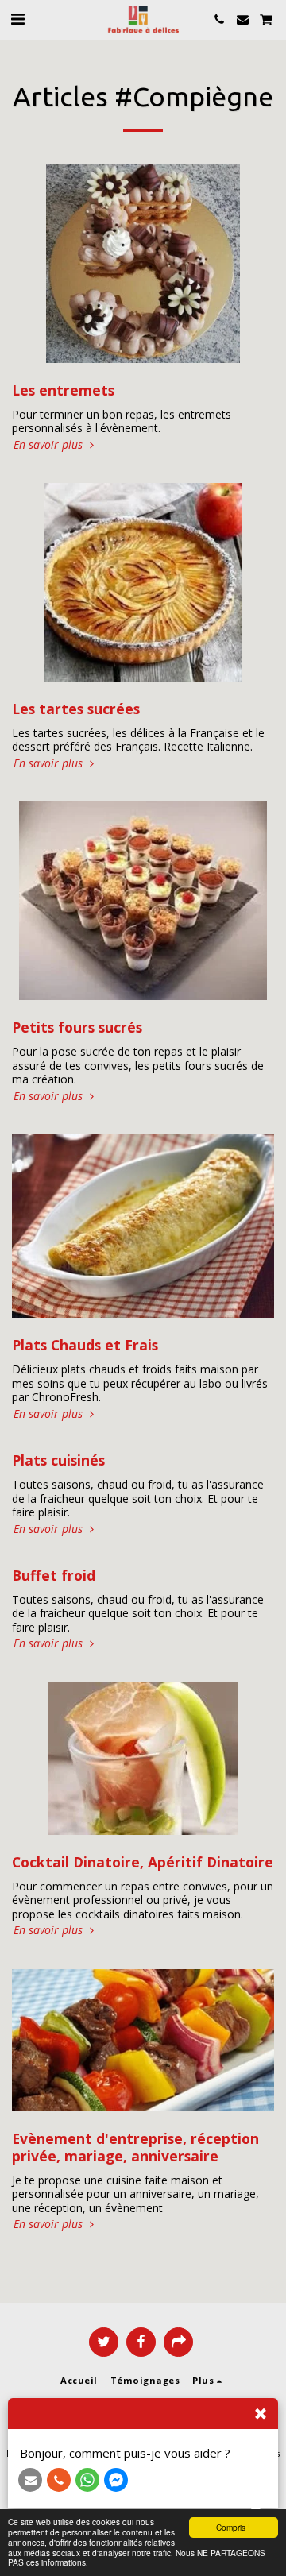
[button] (17, 19)
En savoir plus (50, 445)
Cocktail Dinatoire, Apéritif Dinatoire (143, 1862)
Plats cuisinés (58, 1460)
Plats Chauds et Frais (85, 1345)
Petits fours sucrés (77, 1027)
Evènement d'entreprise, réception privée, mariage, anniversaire (135, 2147)
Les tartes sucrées (76, 709)
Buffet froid (54, 1575)
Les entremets (63, 390)
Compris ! (233, 2527)
